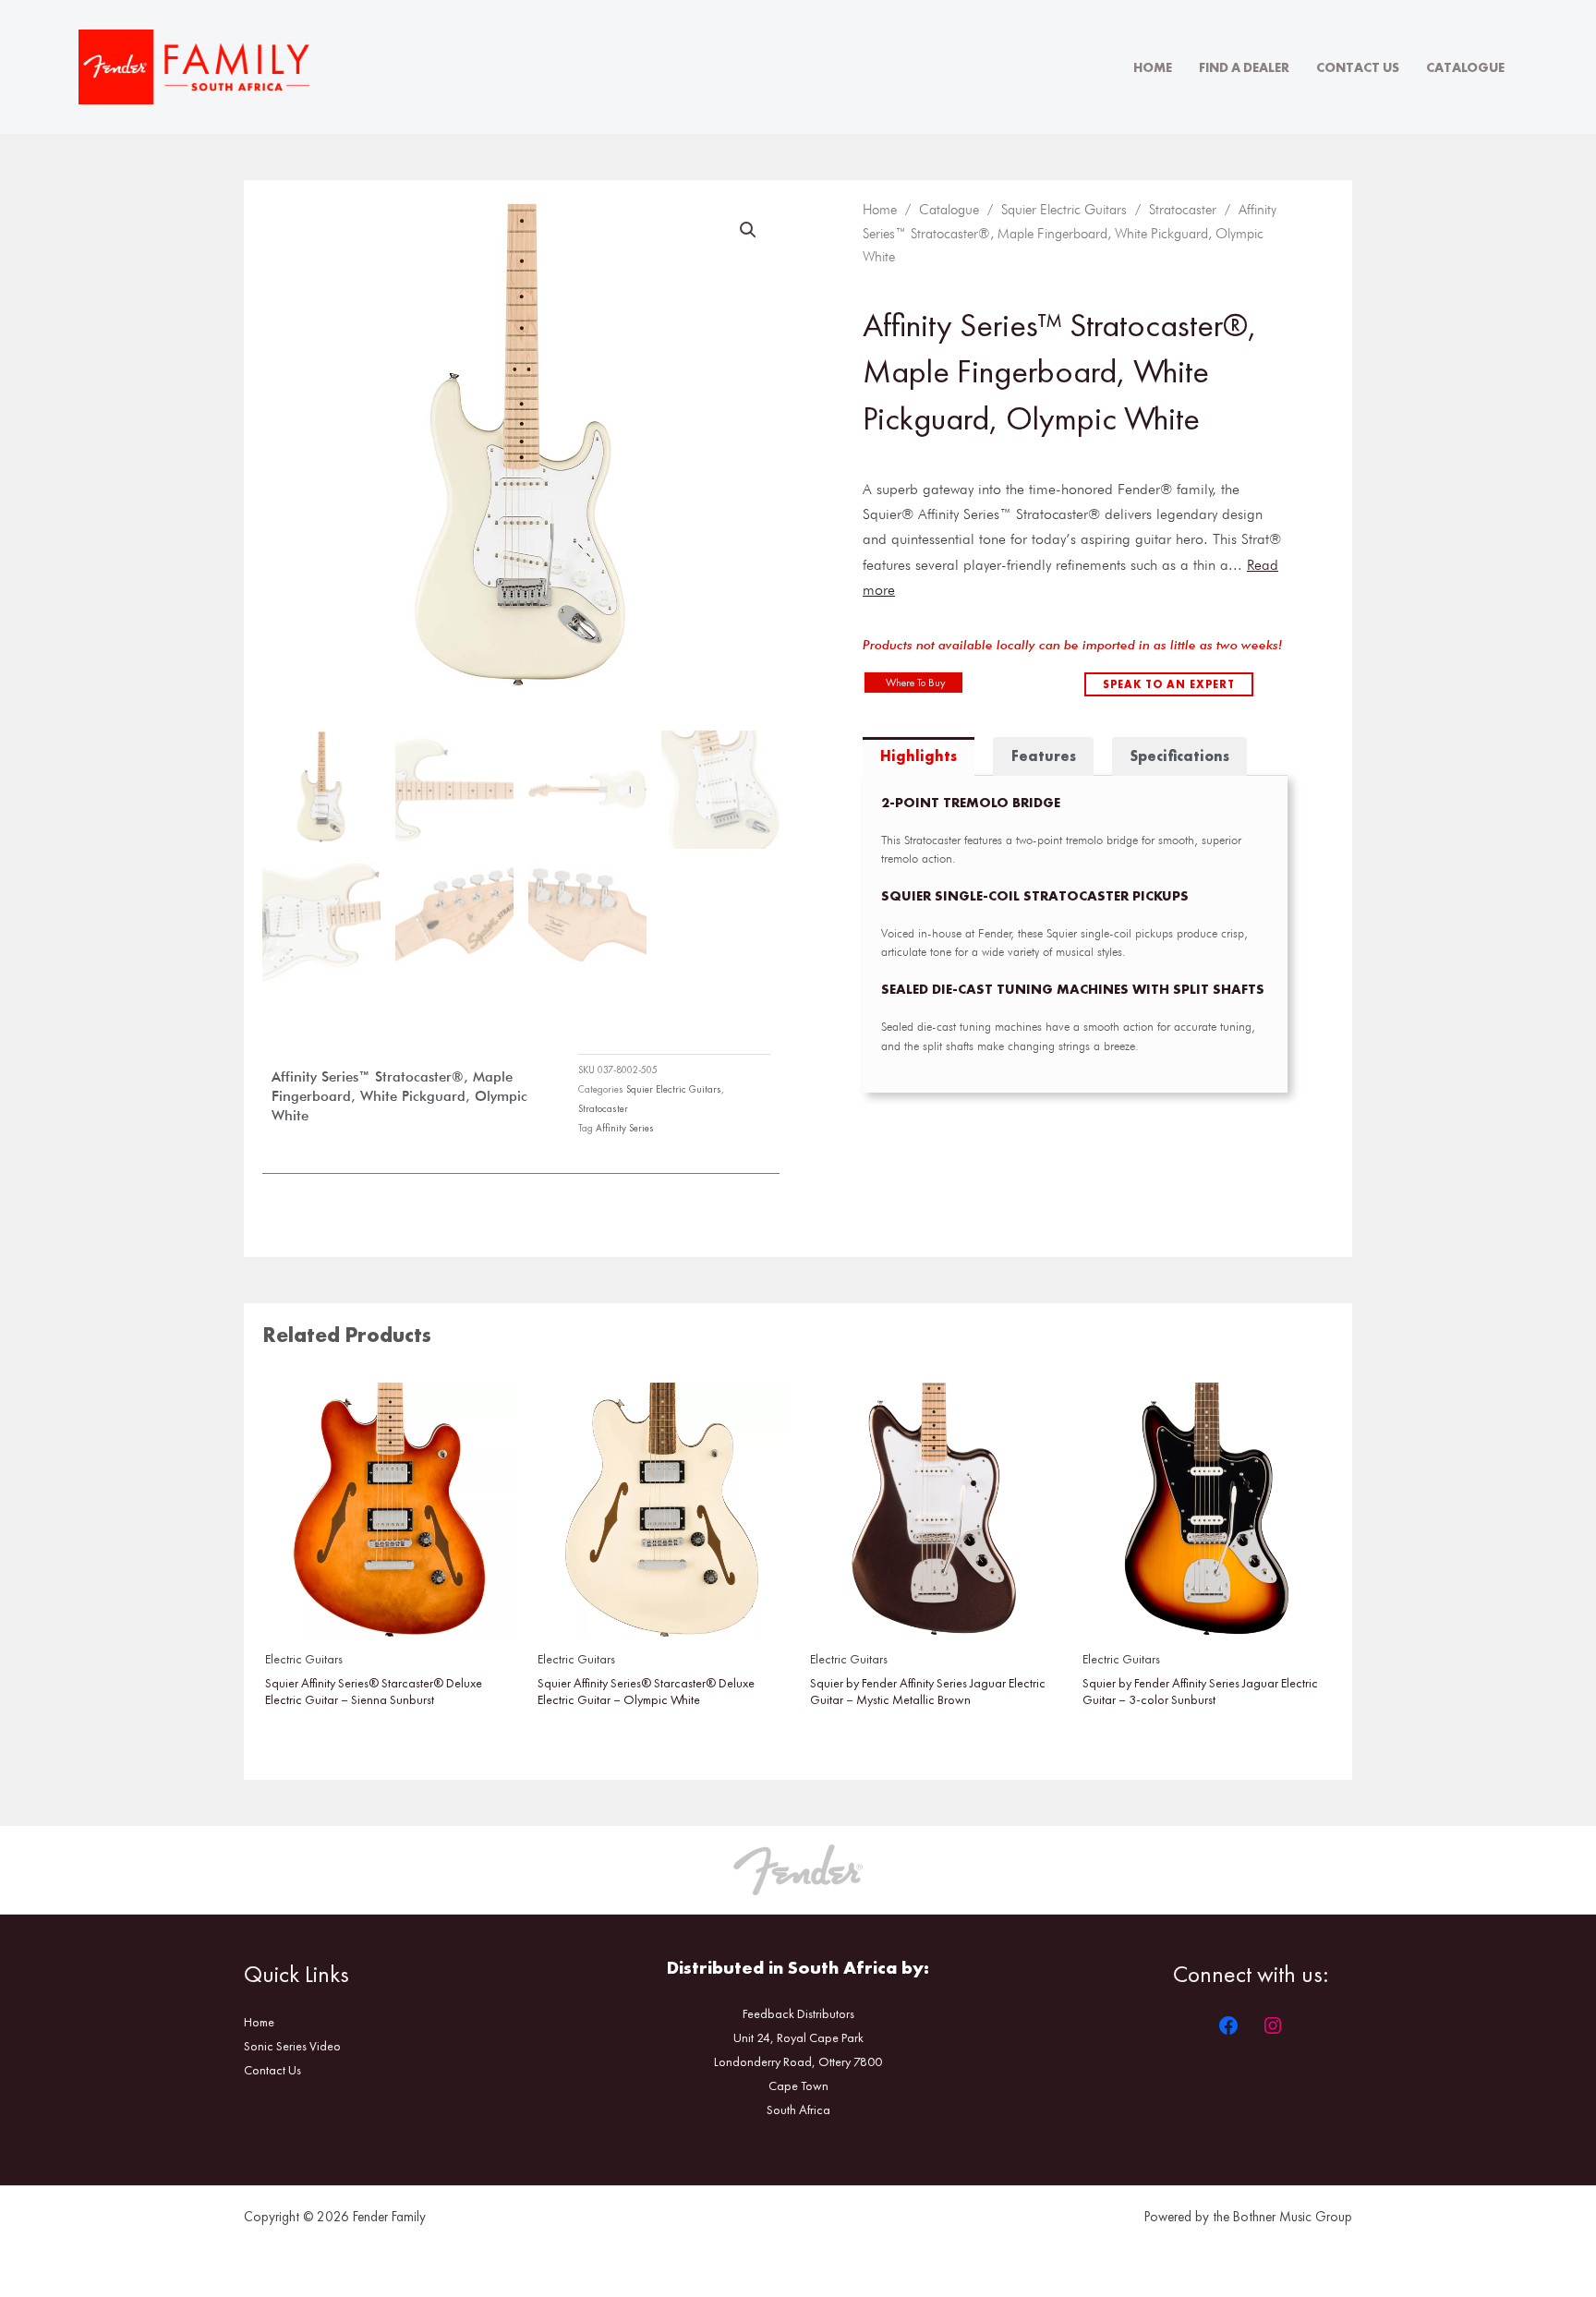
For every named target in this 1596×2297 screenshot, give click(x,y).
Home (1153, 67)
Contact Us (1358, 67)
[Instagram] (1273, 2025)
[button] (748, 230)
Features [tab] (1044, 756)
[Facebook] (1228, 2025)
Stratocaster (603, 1108)
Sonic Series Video (292, 2046)
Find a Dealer (1244, 67)
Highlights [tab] (919, 756)
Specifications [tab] (1179, 756)
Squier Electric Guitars (674, 1089)
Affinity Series (625, 1128)
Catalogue (1465, 67)
